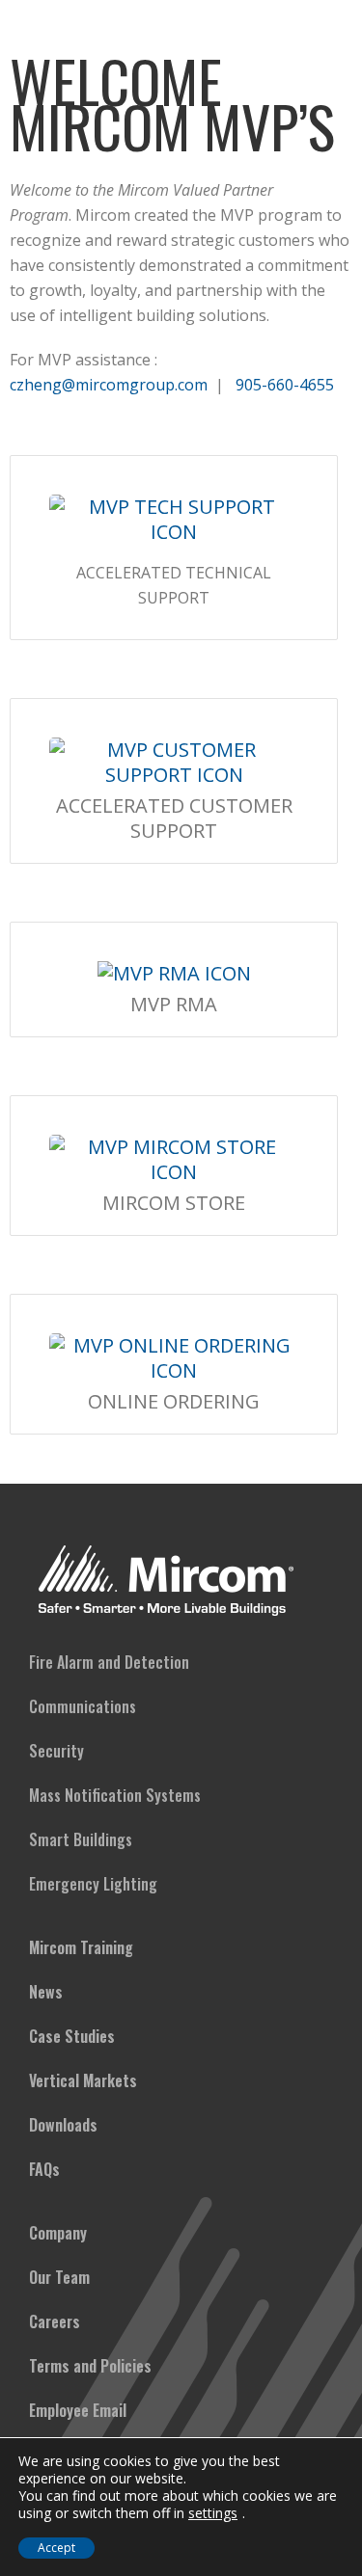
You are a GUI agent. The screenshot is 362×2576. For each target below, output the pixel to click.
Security (56, 1751)
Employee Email (78, 2410)
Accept (56, 2548)
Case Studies (72, 2036)
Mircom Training (81, 1947)
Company (58, 2233)
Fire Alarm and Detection (109, 1662)
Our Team (59, 2277)
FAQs (44, 2169)
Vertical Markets (83, 2080)
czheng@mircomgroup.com (109, 385)
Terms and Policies (90, 2366)
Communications (83, 1706)
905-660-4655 (285, 385)
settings (213, 2513)
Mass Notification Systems (115, 1795)
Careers (55, 2321)
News (46, 1992)
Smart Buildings (81, 1839)
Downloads (63, 2125)
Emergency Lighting (93, 1884)
